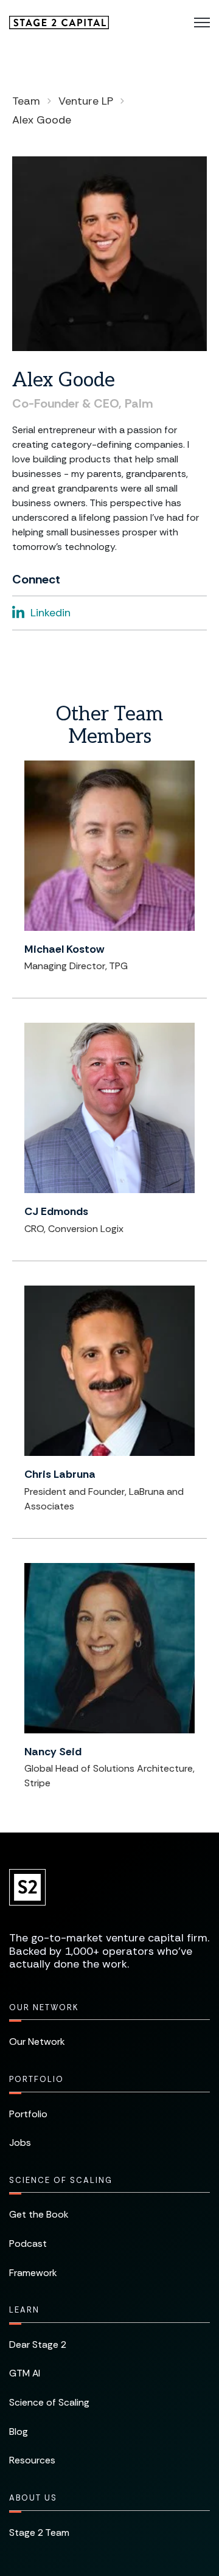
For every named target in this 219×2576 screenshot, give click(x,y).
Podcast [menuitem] (28, 2244)
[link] (59, 22)
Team (26, 101)
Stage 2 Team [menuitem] (39, 2532)
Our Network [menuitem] (44, 2007)
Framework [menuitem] (33, 2273)
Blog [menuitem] (19, 2432)
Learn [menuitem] (24, 2310)
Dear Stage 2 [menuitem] (38, 2345)
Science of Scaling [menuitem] (61, 2180)
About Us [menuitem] (33, 2498)
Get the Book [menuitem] (39, 2214)
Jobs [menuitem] (20, 2143)
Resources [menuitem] (32, 2460)
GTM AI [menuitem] (25, 2373)
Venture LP (86, 101)
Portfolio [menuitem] (36, 2079)
